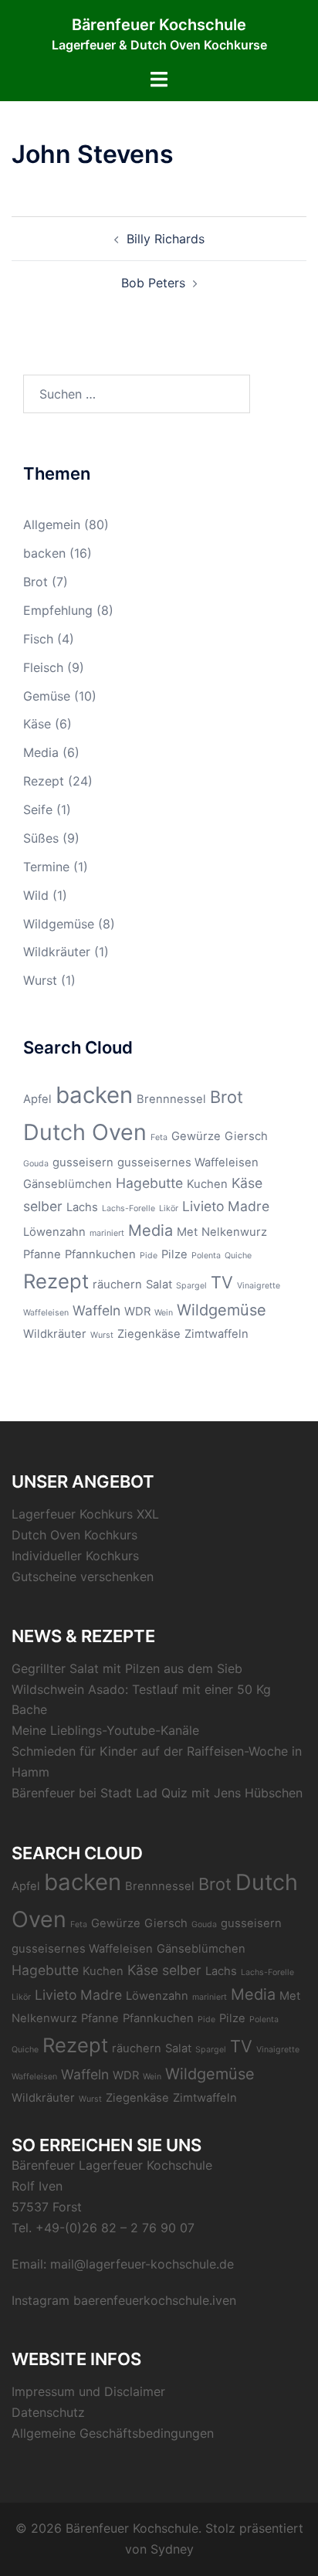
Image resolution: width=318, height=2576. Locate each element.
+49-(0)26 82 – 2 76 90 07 (115, 2228)
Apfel (37, 1099)
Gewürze (196, 1136)
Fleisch (43, 667)
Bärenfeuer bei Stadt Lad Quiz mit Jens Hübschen (157, 1793)
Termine (46, 867)
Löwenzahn (54, 1232)
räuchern (117, 1285)
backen (44, 553)
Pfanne (42, 1254)
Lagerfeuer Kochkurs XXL (85, 1514)
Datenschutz (48, 2412)
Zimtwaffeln (217, 1334)
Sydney (172, 2549)
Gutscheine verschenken (83, 1576)
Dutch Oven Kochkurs (74, 1535)
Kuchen (207, 1184)
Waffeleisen (46, 1313)
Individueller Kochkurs (75, 1556)
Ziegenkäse (149, 1334)
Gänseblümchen (68, 1184)
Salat (159, 1285)
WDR (137, 1312)
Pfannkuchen (100, 1254)
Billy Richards (166, 239)
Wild (36, 895)
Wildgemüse (59, 924)
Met (187, 1232)
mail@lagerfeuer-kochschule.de (142, 2264)
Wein (164, 1313)
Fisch (38, 639)
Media (41, 752)
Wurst (40, 980)
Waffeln (96, 1310)
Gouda (36, 1164)
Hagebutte (149, 1183)
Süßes (41, 838)
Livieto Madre (226, 1206)
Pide (149, 1256)
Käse (37, 724)
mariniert (107, 1233)
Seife (38, 809)
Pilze (174, 1254)
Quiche (238, 1256)
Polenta (206, 1256)
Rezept (44, 781)
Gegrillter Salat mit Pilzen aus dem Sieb (127, 1668)
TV (222, 1282)
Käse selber (164, 1970)
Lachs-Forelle (129, 1208)
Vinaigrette (259, 1286)
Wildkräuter (57, 952)
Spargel (191, 1286)
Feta (159, 1137)
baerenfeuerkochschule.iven (155, 2300)
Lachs (82, 1207)
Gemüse (47, 696)
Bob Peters (153, 283)
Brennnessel (171, 1099)
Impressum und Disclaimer (88, 2391)
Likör (169, 1208)
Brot (36, 582)
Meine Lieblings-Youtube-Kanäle (105, 1730)
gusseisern (83, 1162)
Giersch (246, 1136)
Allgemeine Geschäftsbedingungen (113, 2433)
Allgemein (52, 524)
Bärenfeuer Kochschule (159, 25)
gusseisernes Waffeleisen (188, 1162)
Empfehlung (58, 610)
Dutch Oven (85, 1132)
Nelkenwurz (234, 1232)
